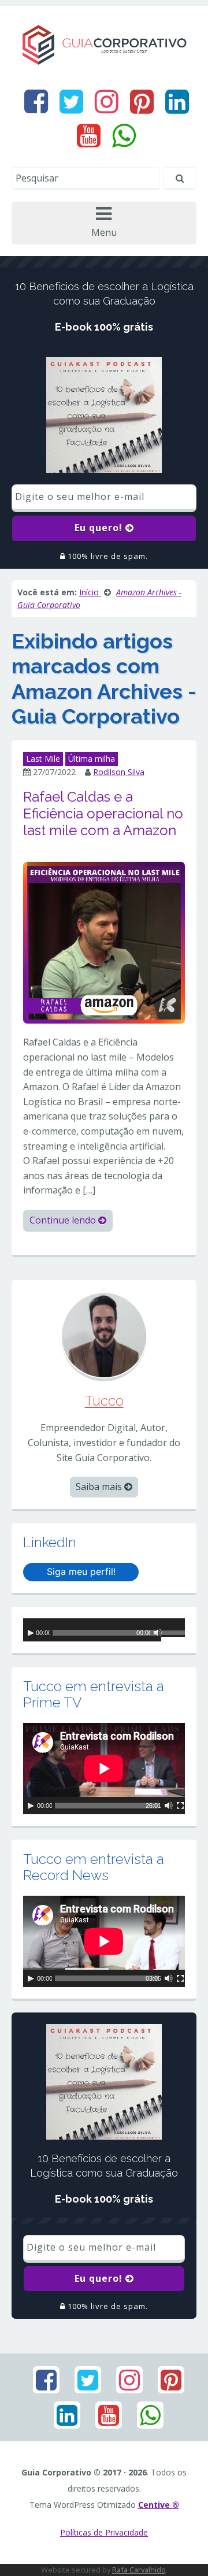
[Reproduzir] (31, 1633)
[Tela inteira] (180, 1806)
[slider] (173, 1634)
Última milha (92, 759)
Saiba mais (100, 1487)
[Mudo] (158, 1633)
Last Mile (43, 759)
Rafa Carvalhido (139, 2570)
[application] (104, 1630)
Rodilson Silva (119, 772)
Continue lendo (64, 1220)
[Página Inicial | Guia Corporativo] (104, 44)
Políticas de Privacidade (104, 2532)
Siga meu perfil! (81, 1571)
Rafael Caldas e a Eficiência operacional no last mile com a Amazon (103, 813)
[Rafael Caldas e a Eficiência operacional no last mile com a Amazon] (104, 942)
